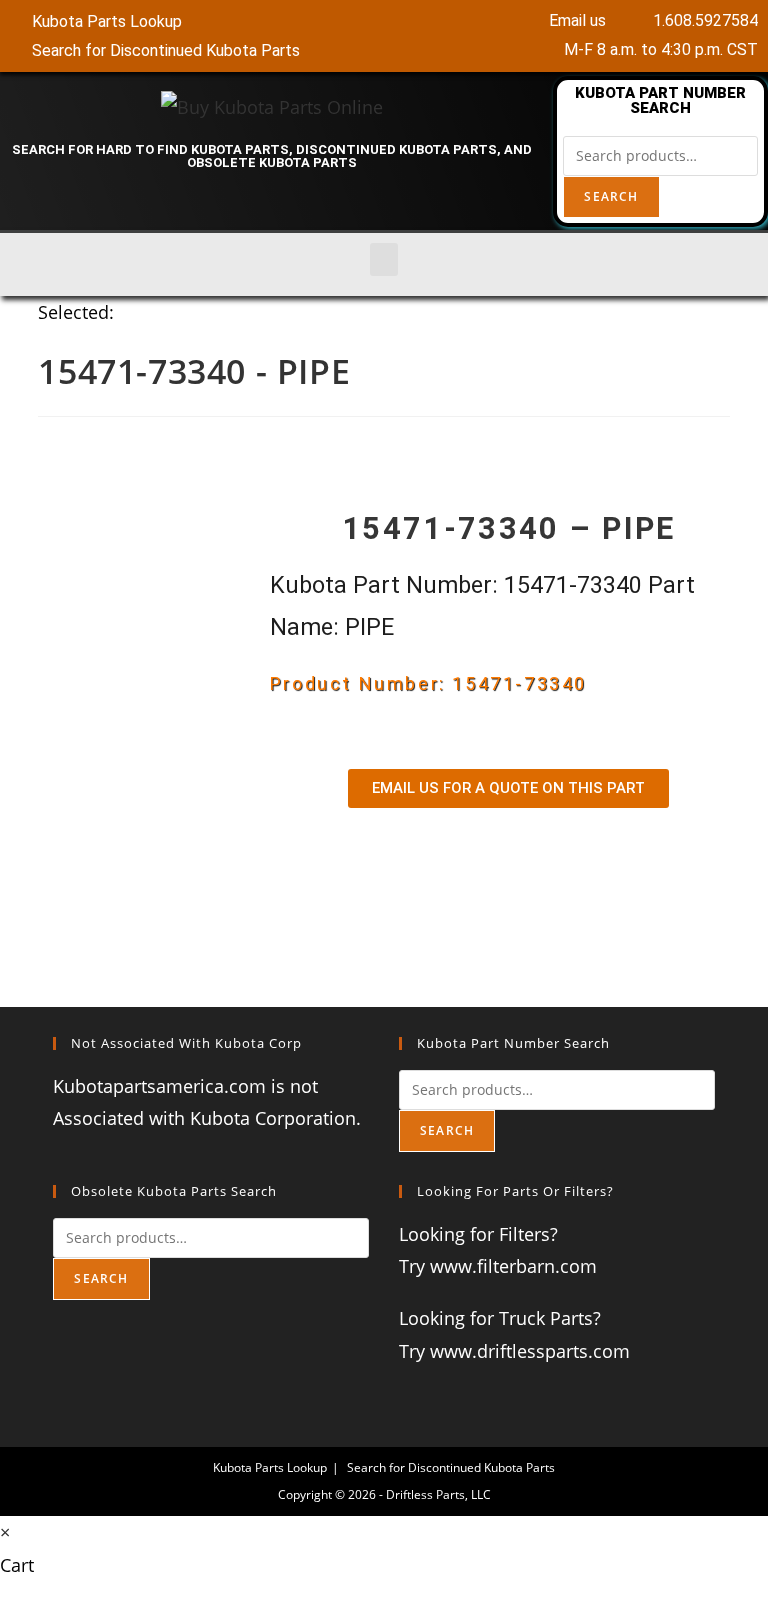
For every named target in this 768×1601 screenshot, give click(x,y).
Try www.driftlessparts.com (514, 1351)
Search (611, 196)
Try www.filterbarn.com (498, 1266)
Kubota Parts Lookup (270, 1467)
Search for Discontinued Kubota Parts (451, 1467)
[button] (384, 259)
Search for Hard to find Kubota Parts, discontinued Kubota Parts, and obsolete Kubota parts (272, 156)
